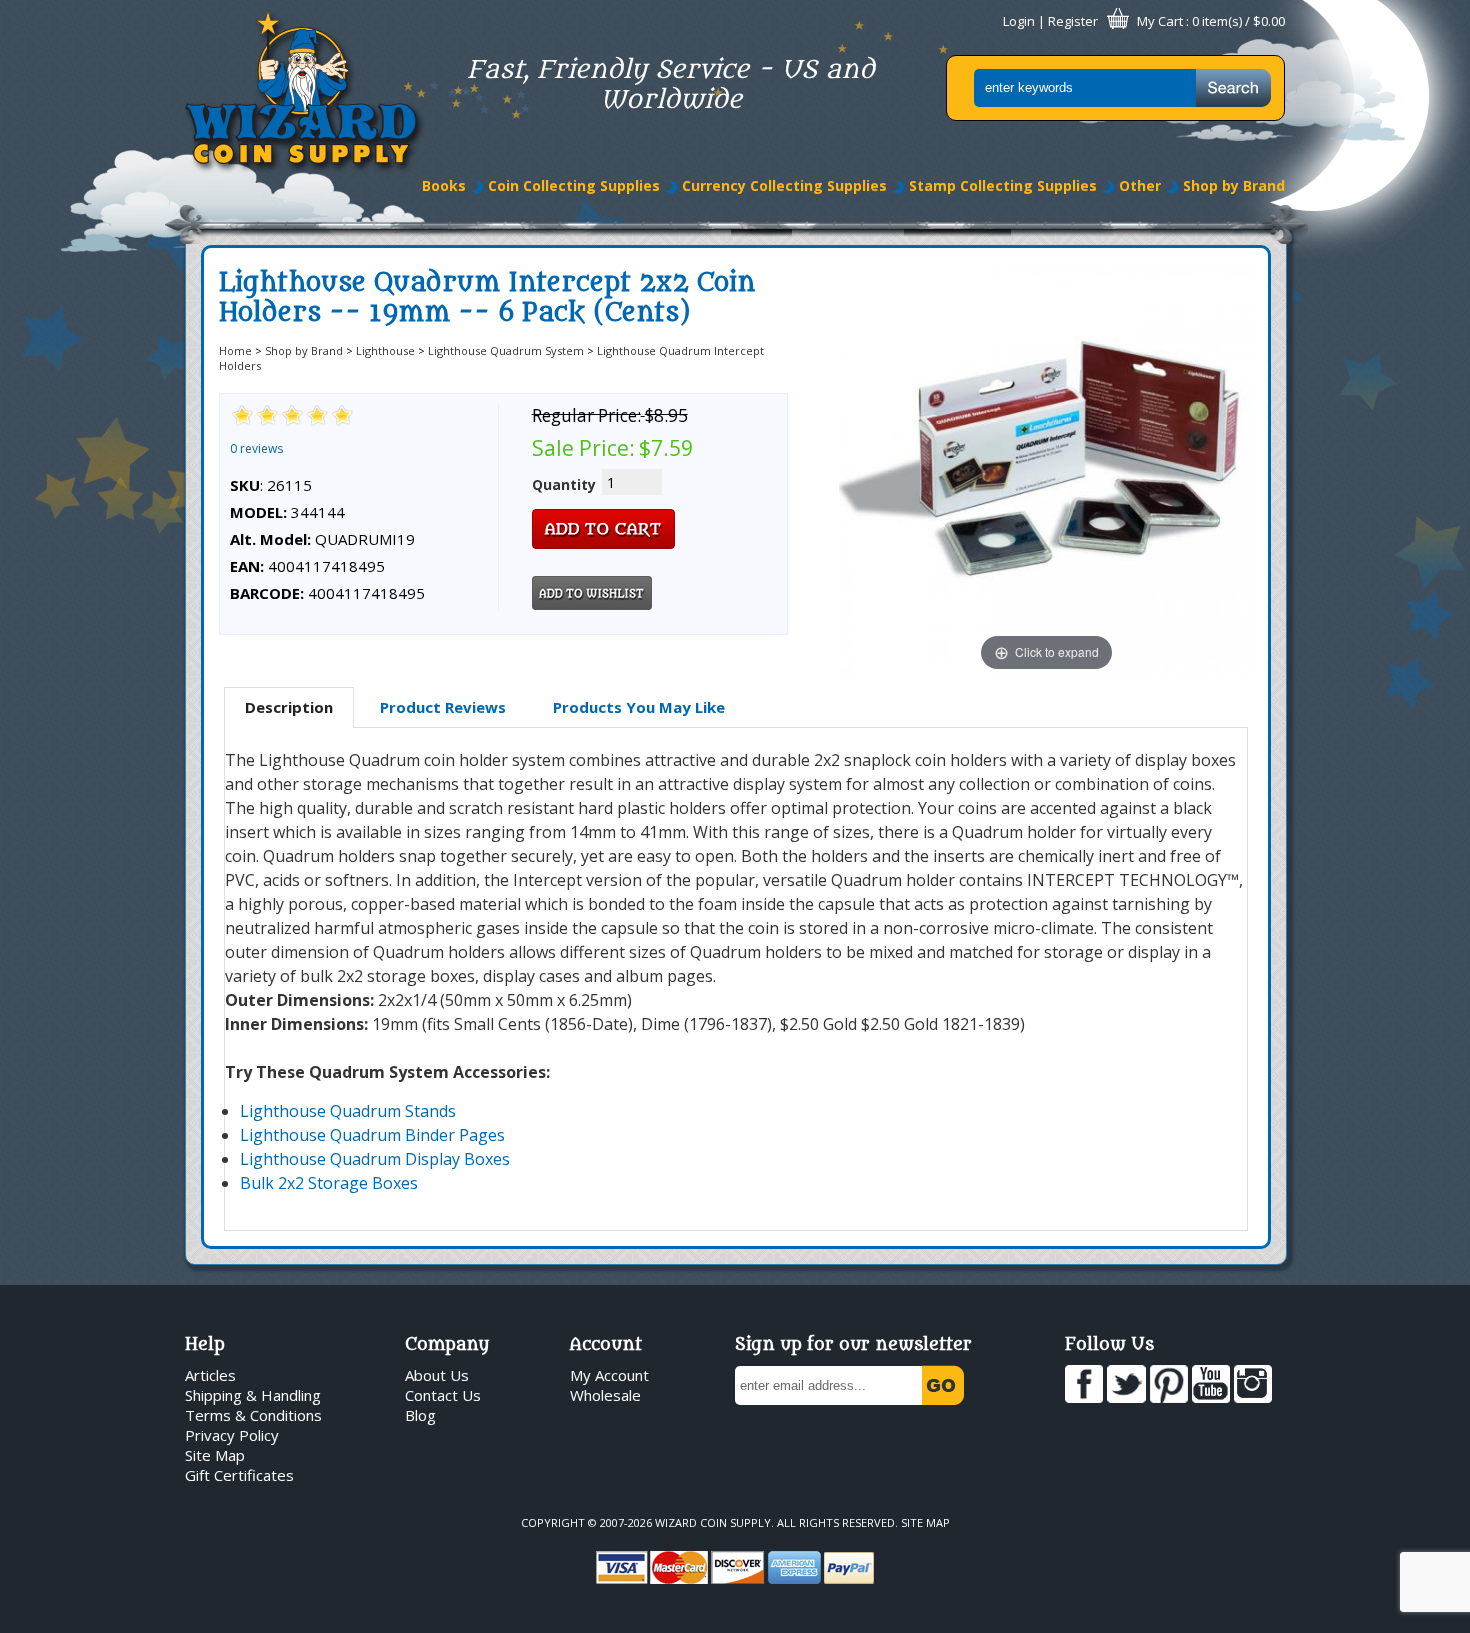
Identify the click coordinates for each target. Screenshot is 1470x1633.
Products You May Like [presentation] (639, 707)
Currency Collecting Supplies (784, 185)
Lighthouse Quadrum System (506, 350)
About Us (437, 1375)
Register (1073, 21)
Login (1019, 21)
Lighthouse (385, 350)
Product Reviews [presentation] (443, 707)
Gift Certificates (239, 1475)
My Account (609, 1375)
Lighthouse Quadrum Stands (348, 1111)
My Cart (1160, 21)
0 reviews (256, 448)
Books (444, 185)
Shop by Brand (1234, 185)
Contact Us (443, 1395)
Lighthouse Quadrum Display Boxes (375, 1159)
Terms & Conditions (253, 1415)
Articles (210, 1375)
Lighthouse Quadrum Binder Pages (372, 1135)
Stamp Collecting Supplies (1003, 185)
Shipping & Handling (253, 1395)
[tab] (289, 708)
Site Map (215, 1455)
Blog (420, 1415)
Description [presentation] (289, 707)
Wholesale (605, 1395)
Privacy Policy (232, 1435)
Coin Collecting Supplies (574, 185)
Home (235, 350)
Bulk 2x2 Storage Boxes (329, 1183)
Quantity (564, 484)
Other (1140, 185)
